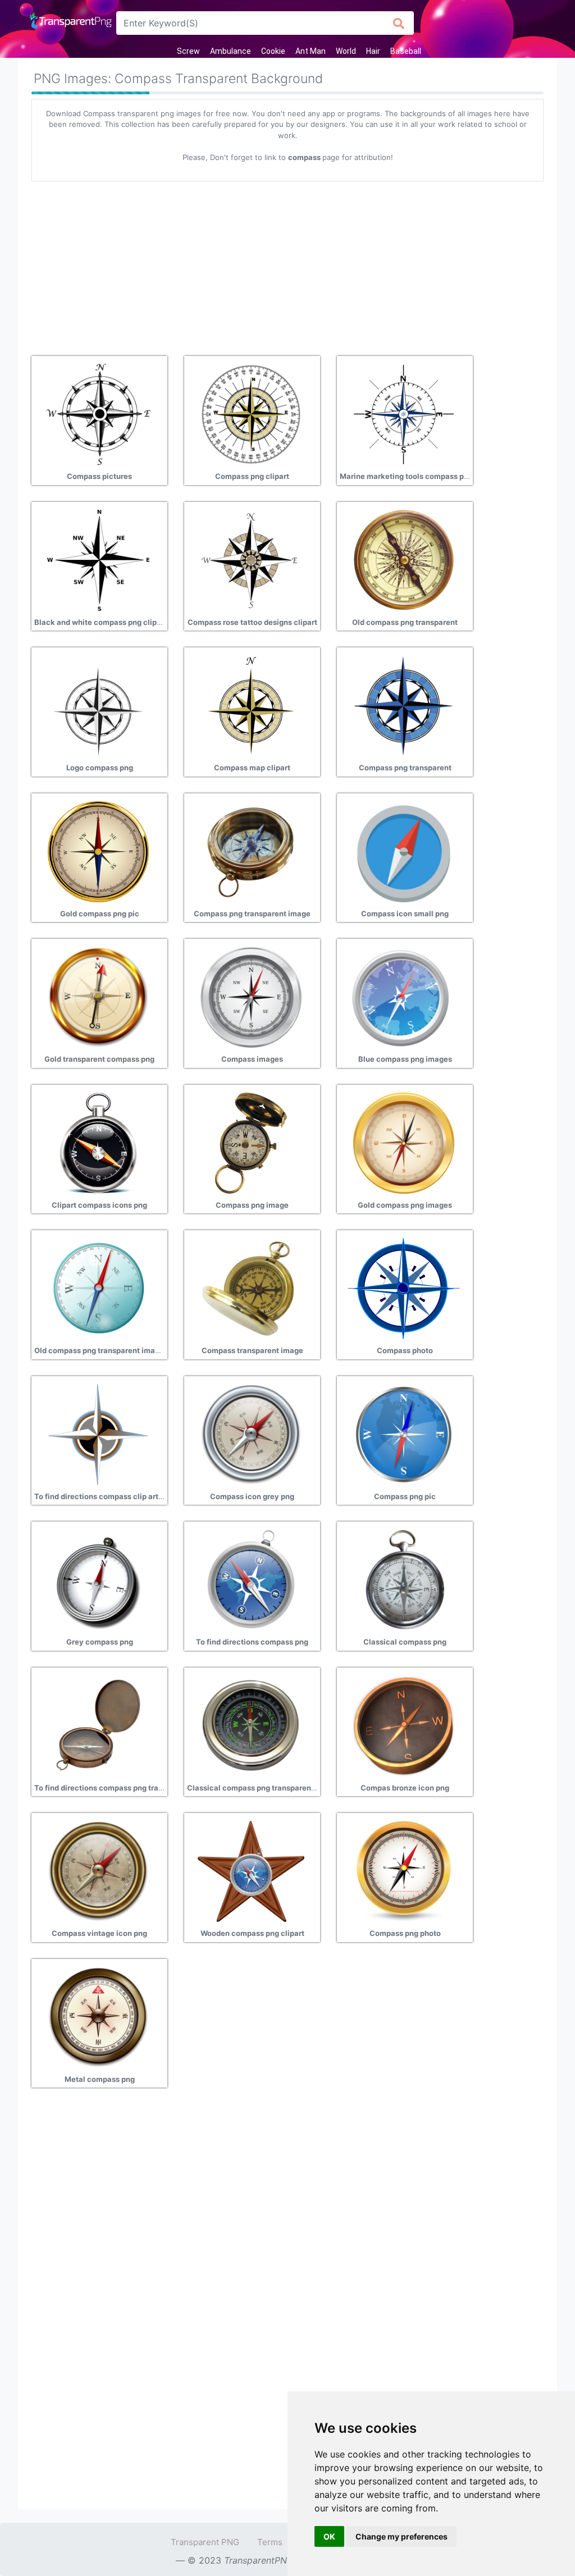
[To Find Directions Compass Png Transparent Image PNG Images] (98, 1725)
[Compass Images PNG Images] (251, 996)
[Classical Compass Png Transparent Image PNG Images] (251, 1725)
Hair (373, 51)
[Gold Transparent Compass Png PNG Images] (98, 996)
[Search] (399, 23)
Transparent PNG (205, 2542)
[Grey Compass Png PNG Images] (98, 1579)
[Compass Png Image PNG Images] (251, 1142)
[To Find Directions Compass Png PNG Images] (251, 1579)
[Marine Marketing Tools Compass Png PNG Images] (404, 413)
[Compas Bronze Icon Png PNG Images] (404, 1725)
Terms (270, 2542)
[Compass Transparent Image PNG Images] (251, 1287)
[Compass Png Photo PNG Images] (404, 1870)
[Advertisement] (287, 264)
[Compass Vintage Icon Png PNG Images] (98, 1870)
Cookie (273, 51)
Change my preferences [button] (401, 2536)
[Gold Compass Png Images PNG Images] (404, 1142)
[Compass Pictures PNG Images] (98, 413)
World (346, 51)
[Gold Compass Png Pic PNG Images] (98, 851)
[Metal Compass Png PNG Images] (98, 2016)
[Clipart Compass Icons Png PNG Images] (98, 1142)
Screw (188, 51)
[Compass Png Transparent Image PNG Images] (251, 851)
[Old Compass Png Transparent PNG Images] (404, 559)
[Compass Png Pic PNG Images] (404, 1433)
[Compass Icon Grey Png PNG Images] (251, 1433)
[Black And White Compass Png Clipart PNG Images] (98, 559)
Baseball (406, 51)
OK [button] (329, 2536)
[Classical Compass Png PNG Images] (404, 1579)
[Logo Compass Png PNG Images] (98, 705)
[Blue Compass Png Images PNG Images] (404, 996)
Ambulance (231, 51)
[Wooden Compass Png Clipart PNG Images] (251, 1870)
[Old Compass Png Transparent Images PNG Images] (98, 1287)
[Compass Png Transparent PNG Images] (404, 705)
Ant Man (311, 51)
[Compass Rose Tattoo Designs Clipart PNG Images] (251, 559)
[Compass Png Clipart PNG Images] (251, 413)
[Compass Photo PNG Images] (404, 1287)
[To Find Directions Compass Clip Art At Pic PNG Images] (98, 1433)
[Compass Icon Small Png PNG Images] (404, 851)
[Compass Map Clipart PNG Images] (251, 705)
